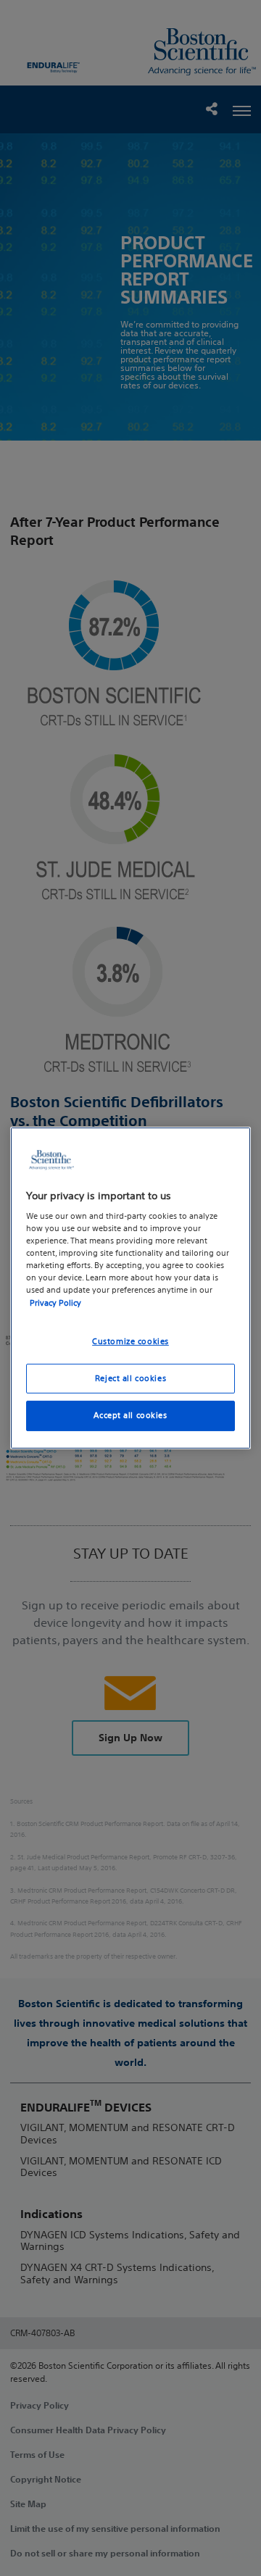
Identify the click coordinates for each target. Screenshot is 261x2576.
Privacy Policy (55, 1303)
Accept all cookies (130, 1416)
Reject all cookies (130, 1378)
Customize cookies (130, 1341)
